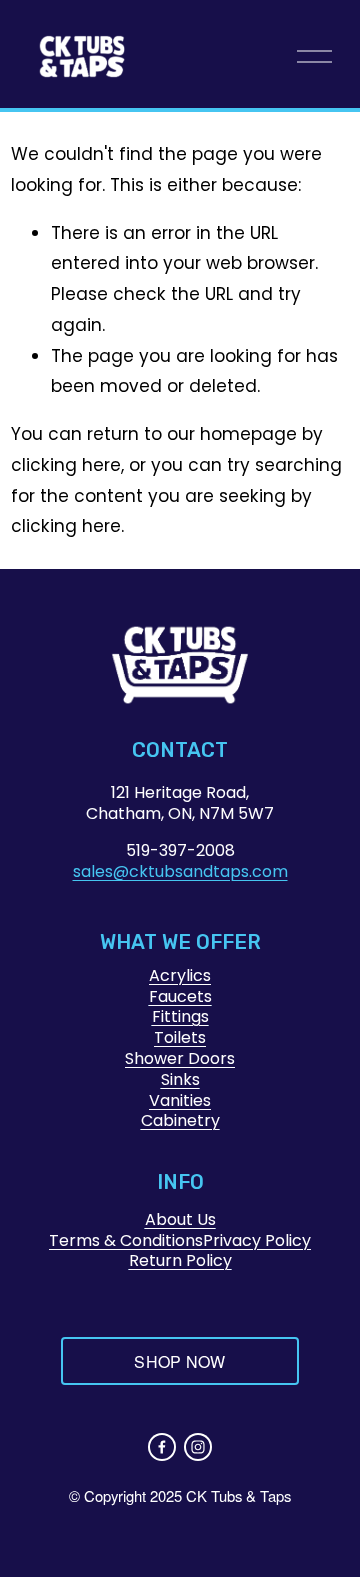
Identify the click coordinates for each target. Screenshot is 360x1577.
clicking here (66, 465)
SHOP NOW (180, 1361)
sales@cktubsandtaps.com (180, 872)
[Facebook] (162, 1447)
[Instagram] (198, 1447)
